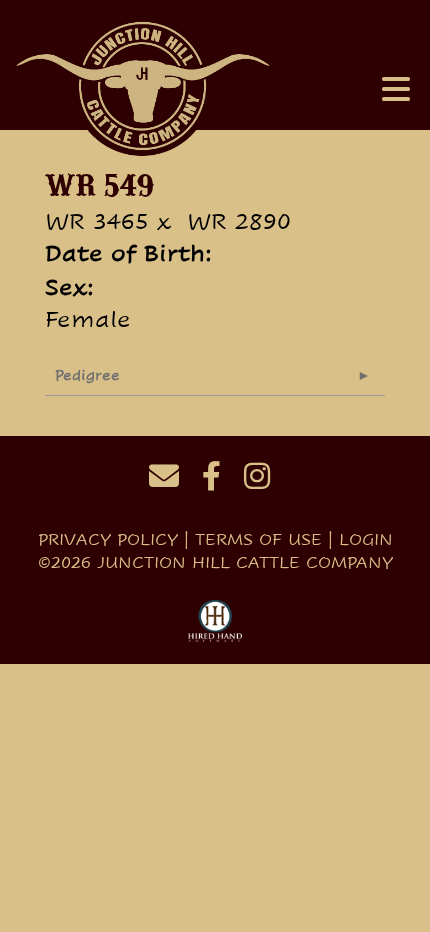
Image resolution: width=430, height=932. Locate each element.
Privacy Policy (108, 539)
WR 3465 (97, 221)
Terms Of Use (258, 539)
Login (366, 539)
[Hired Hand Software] (215, 622)
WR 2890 (239, 221)
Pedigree (87, 375)
